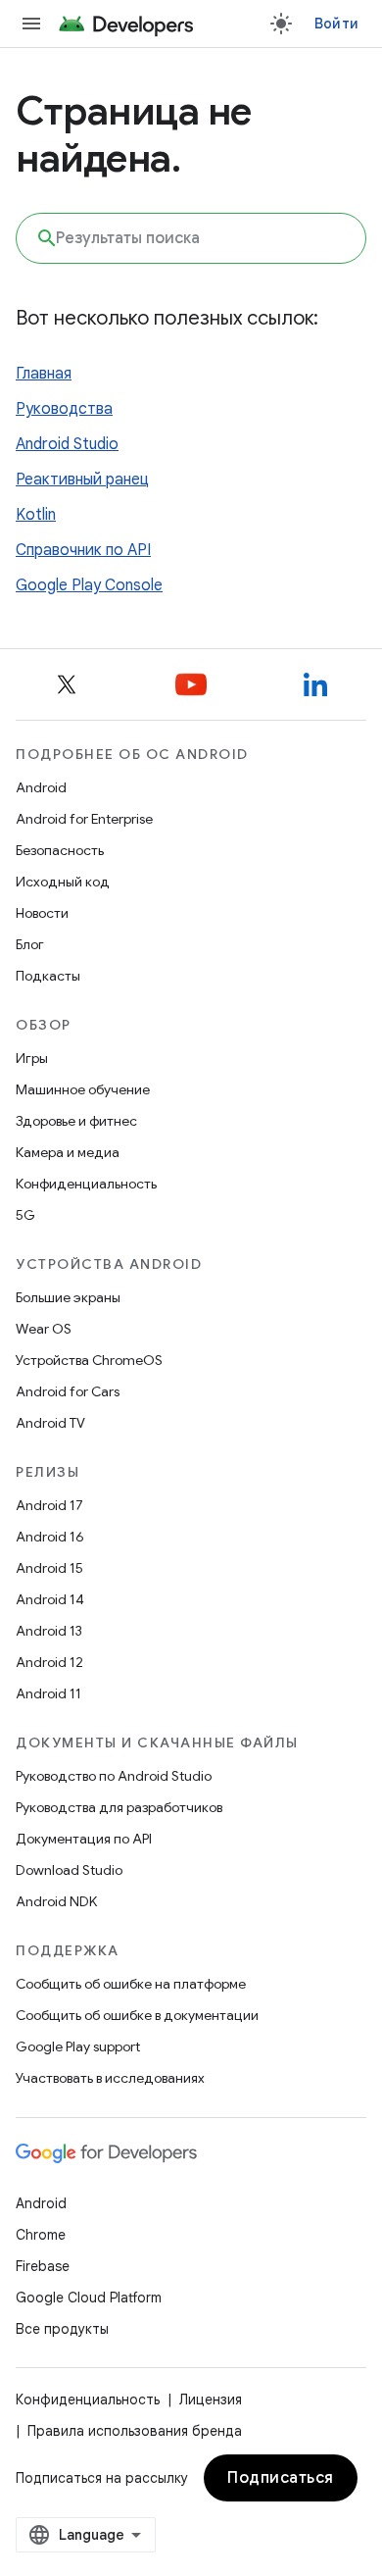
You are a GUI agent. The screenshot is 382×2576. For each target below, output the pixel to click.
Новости (42, 913)
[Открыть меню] (31, 24)
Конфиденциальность (86, 1184)
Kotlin (36, 515)
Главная (44, 374)
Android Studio (67, 444)
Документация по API (84, 1839)
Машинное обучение (83, 1089)
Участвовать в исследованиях (110, 2078)
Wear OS (44, 1329)
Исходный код (63, 882)
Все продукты (62, 2329)
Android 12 (49, 1662)
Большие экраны (68, 1297)
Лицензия (211, 2399)
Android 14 (50, 1599)
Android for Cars (68, 1391)
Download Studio (69, 1870)
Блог (30, 944)
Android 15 (49, 1568)
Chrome (41, 2235)
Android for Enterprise (84, 819)
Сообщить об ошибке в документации (137, 2015)
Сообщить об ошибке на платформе (131, 1984)
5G (25, 1215)
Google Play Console (89, 585)
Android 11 (48, 1693)
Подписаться (281, 2478)
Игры (32, 1058)
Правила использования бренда (135, 2431)
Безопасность (60, 850)
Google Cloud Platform (89, 2298)
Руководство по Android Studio (114, 1776)
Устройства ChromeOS (89, 1360)
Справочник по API (83, 550)
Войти (336, 24)
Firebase (43, 2266)
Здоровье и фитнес (76, 1121)
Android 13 (49, 1631)
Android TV (50, 1423)
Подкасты (48, 976)
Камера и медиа (68, 1152)
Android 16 (50, 1537)
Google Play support (78, 2046)
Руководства (64, 409)
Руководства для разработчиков (119, 1807)
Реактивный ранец (82, 480)
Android (41, 787)
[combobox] (191, 238)
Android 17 (49, 1505)
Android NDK (56, 1901)
